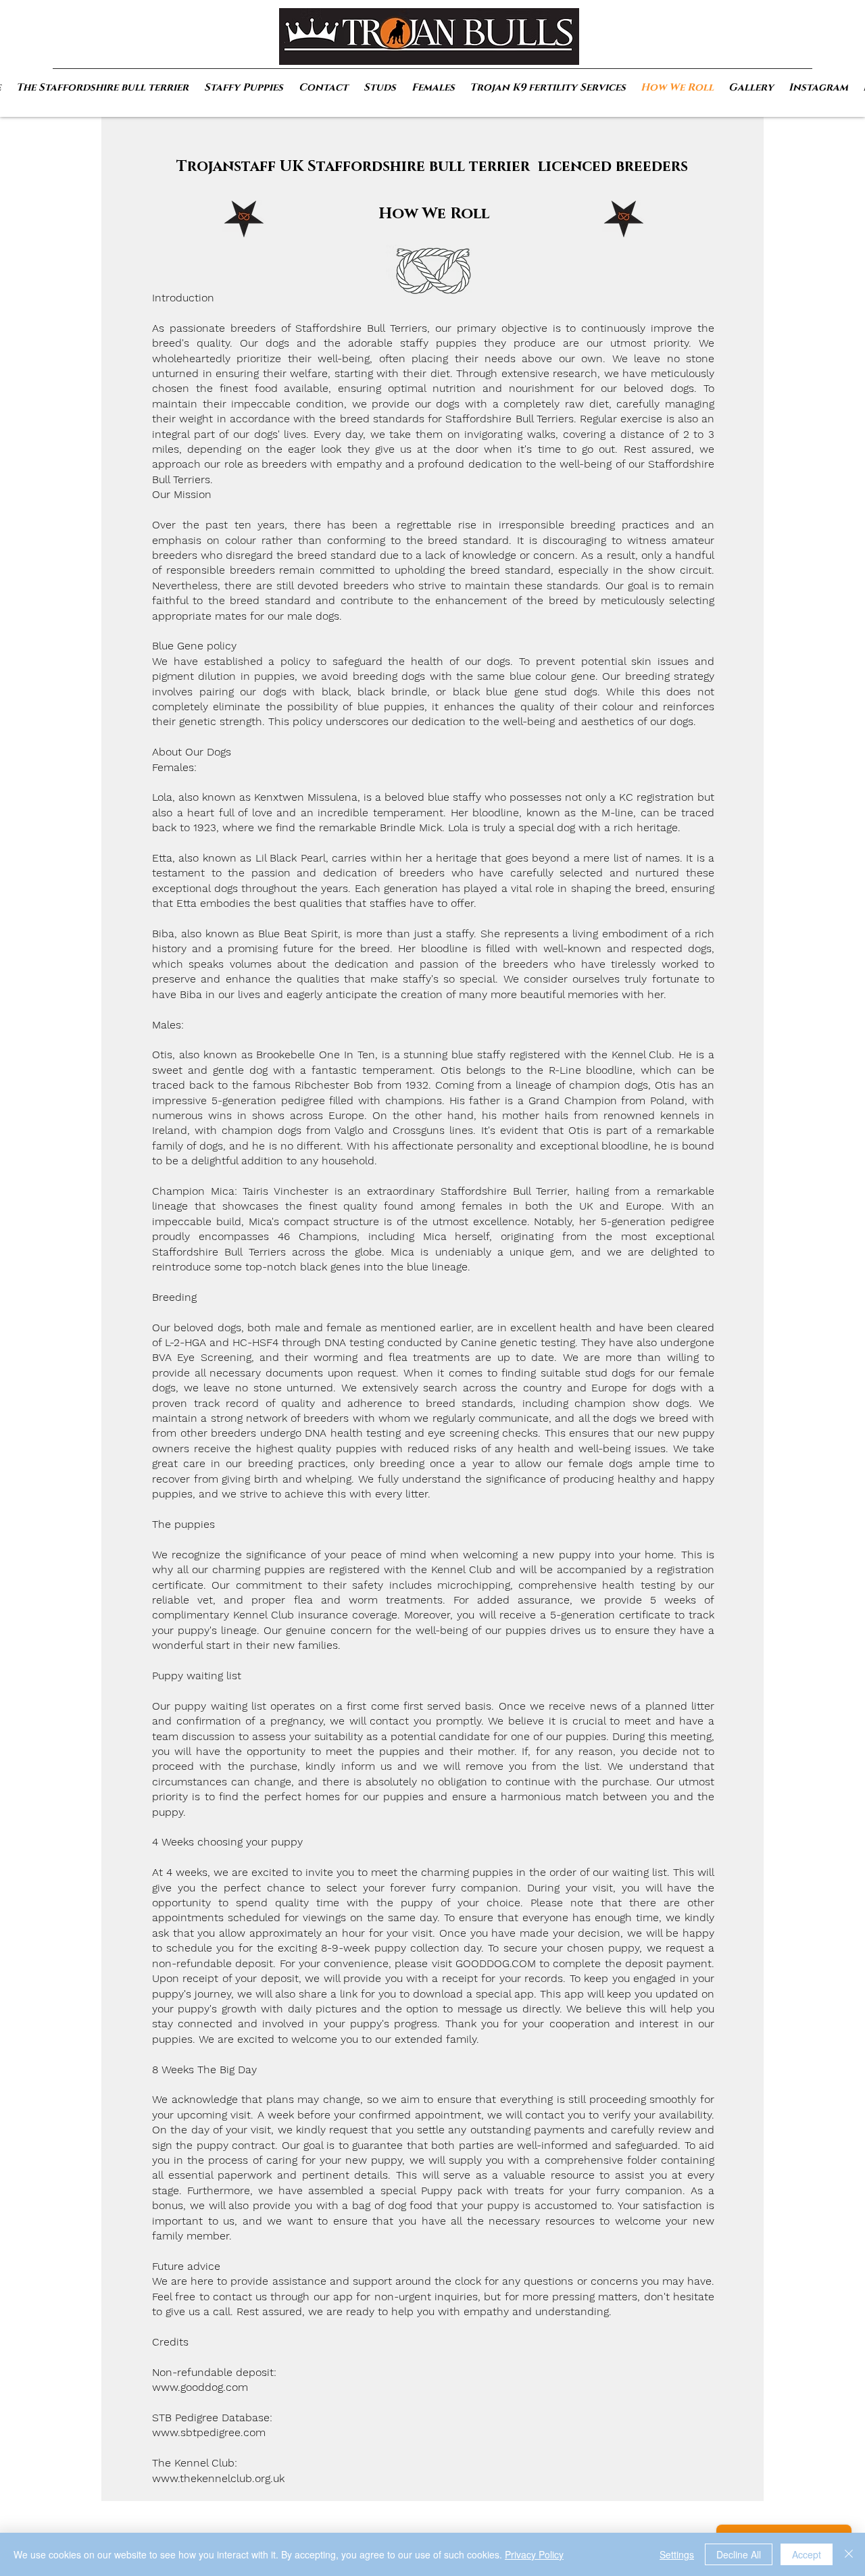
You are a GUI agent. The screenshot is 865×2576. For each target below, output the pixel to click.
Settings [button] (677, 2554)
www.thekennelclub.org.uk (218, 2478)
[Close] (849, 2554)
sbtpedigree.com (223, 2432)
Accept (807, 2554)
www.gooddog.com (200, 2387)
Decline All (739, 2554)
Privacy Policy (534, 2554)
